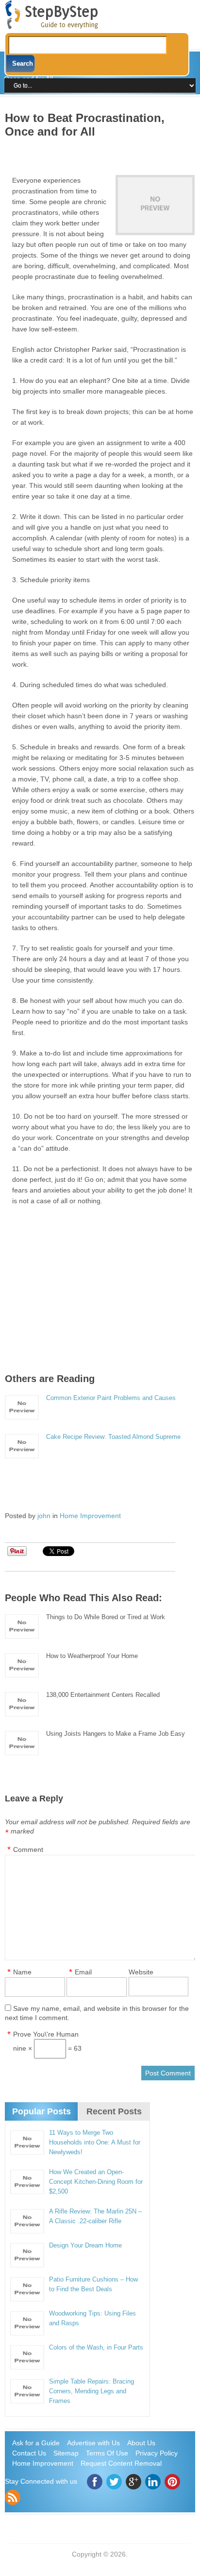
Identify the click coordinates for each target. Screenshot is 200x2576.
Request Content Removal (121, 2463)
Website (141, 1972)
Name (22, 1972)
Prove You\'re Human (46, 2034)
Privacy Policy (157, 2453)
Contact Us (29, 2453)
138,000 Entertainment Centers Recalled (103, 1695)
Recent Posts (114, 2111)
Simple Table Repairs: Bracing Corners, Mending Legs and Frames (92, 2391)
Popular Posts (42, 2111)
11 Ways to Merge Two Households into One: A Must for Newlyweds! (95, 2142)
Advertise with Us (93, 2443)
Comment (28, 1850)
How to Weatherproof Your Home (92, 1656)
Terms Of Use (107, 2453)
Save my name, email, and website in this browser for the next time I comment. (97, 2013)
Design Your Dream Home (85, 2245)
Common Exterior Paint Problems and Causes (111, 1398)
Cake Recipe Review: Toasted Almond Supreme (113, 1437)
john (44, 1516)
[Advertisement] (102, 153)
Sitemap (66, 2453)
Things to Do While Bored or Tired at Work (106, 1617)
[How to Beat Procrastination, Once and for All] (155, 205)
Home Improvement (90, 1516)
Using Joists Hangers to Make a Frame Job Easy (116, 1734)
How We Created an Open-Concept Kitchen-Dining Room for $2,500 (96, 2182)
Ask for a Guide (36, 2443)
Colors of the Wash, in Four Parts (96, 2347)
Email (83, 1972)
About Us (141, 2443)
